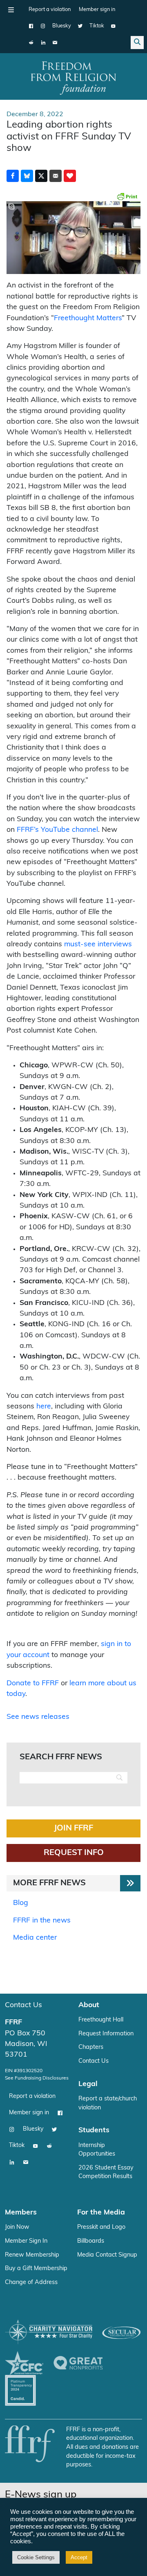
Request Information (106, 2034)
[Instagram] (43, 26)
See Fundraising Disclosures (37, 2078)
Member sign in (97, 10)
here (44, 1407)
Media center (35, 1938)
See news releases (38, 1717)
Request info (74, 1853)
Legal (88, 2084)
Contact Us (23, 2005)
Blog (21, 1903)
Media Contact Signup (107, 2255)
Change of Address (31, 2283)
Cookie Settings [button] (36, 2557)
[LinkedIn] (43, 43)
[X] (80, 26)
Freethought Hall (101, 2020)
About (89, 2005)
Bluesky (62, 26)
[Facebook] (31, 26)
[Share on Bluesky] (27, 176)
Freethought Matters (88, 318)
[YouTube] (113, 26)
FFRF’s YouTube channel (57, 830)
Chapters (91, 2047)
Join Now (17, 2227)
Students (94, 2130)
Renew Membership (32, 2255)
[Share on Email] (56, 176)
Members (21, 2213)
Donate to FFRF (33, 1683)
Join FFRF (73, 1828)
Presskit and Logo (101, 2227)
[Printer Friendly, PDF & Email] (127, 196)
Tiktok (97, 26)
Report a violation (50, 10)
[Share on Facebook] (13, 176)
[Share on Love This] (70, 176)
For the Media (101, 2213)
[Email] (55, 43)
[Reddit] (31, 43)
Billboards (91, 2241)
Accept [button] (79, 2557)
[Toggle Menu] (11, 10)
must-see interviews (98, 944)
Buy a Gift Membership (36, 2269)
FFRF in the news (42, 1921)
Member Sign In (26, 2241)
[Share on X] (41, 176)
